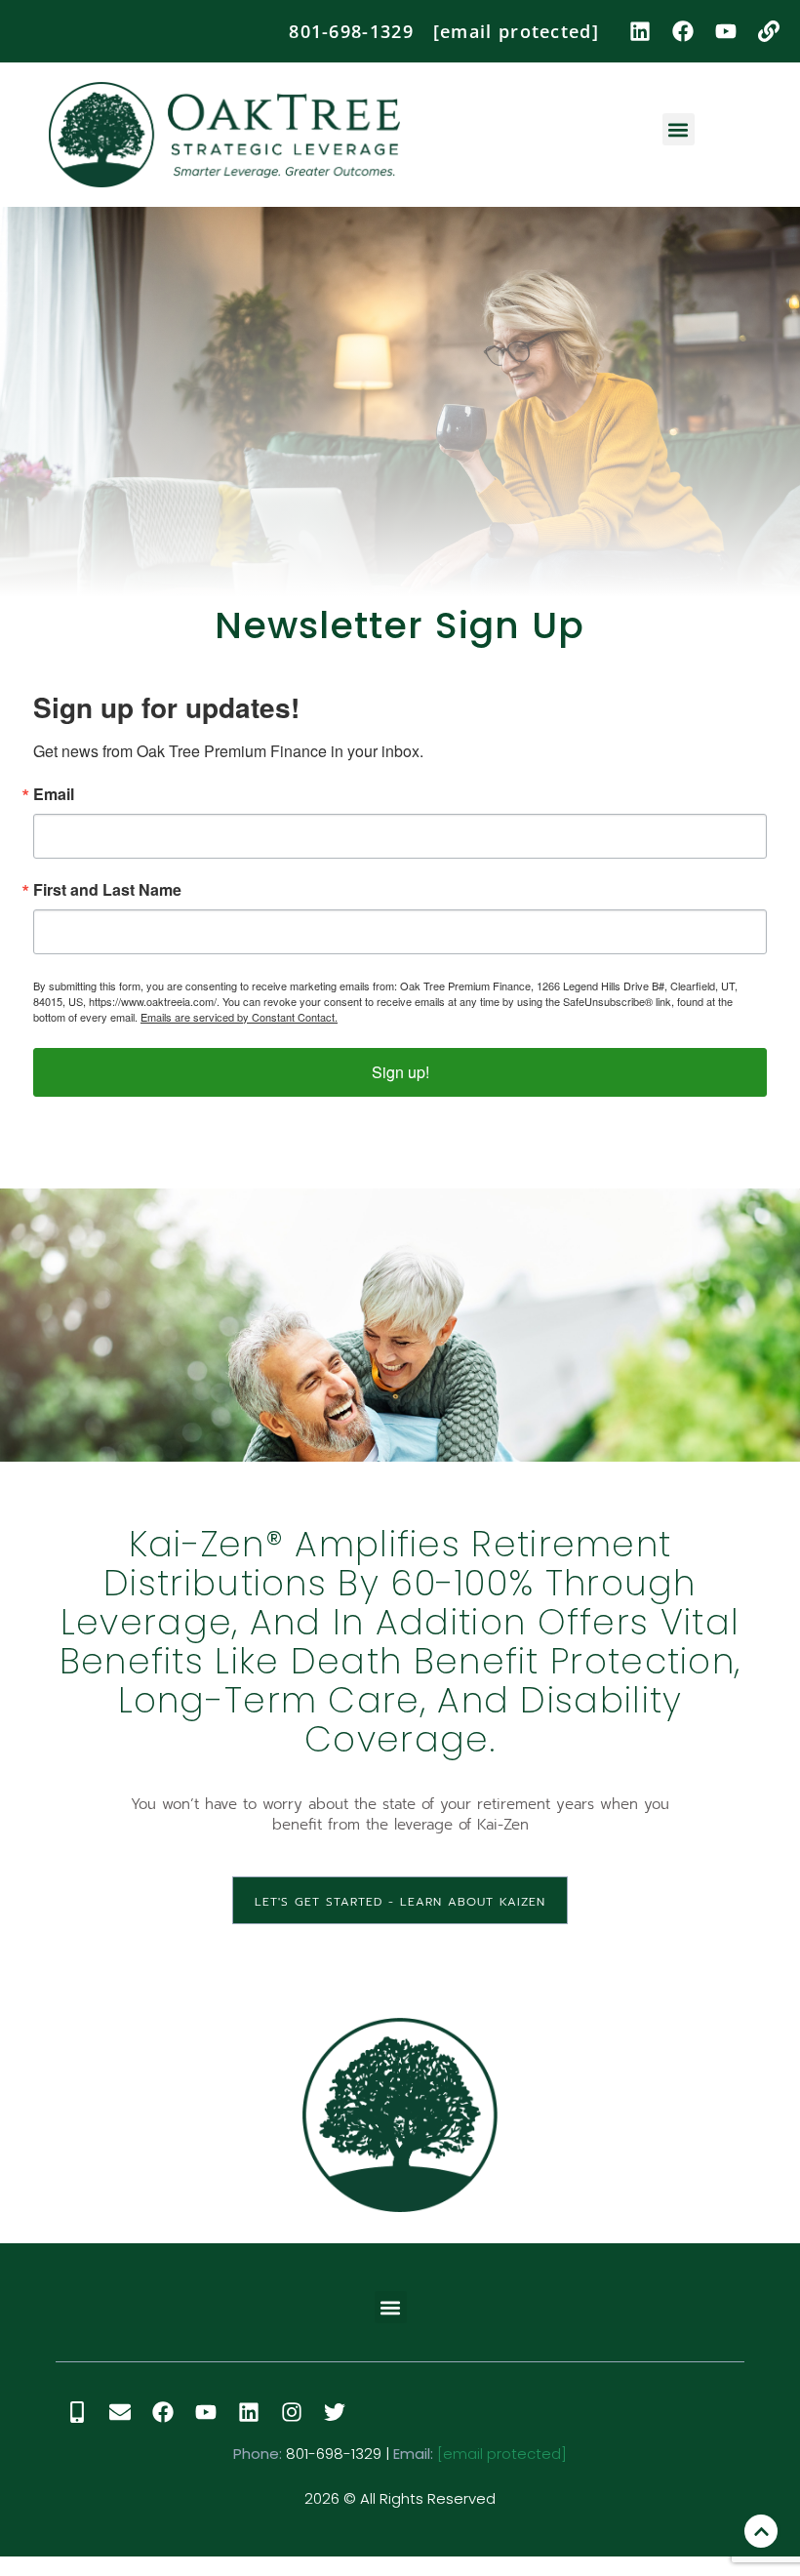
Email (54, 794)
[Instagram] (292, 2412)
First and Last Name (107, 890)
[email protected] (502, 2454)
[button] (679, 129)
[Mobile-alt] (77, 2412)
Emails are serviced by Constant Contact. (239, 1017)
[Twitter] (335, 2412)
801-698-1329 (351, 31)
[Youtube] (726, 31)
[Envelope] (120, 2412)
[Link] (769, 31)
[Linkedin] (640, 31)
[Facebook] (683, 31)
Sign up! (400, 1072)
